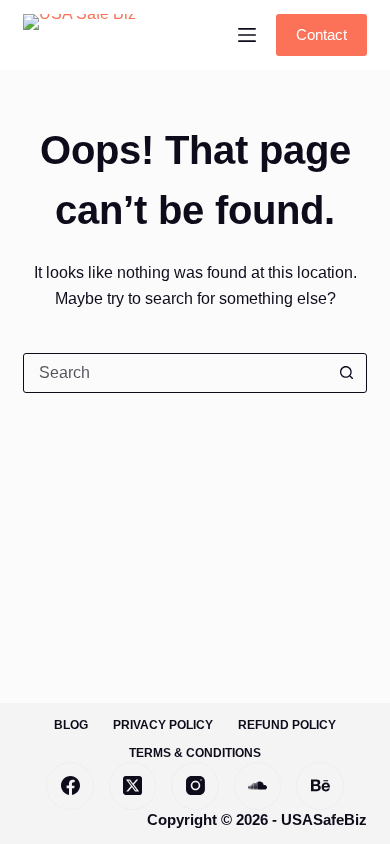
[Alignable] (258, 786)
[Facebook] (70, 786)
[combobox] (175, 373)
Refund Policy (287, 725)
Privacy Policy (163, 725)
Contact (321, 34)
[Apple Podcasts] (320, 786)
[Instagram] (195, 786)
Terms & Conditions (195, 753)
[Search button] (347, 373)
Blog (71, 725)
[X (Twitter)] (133, 786)
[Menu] (247, 35)
